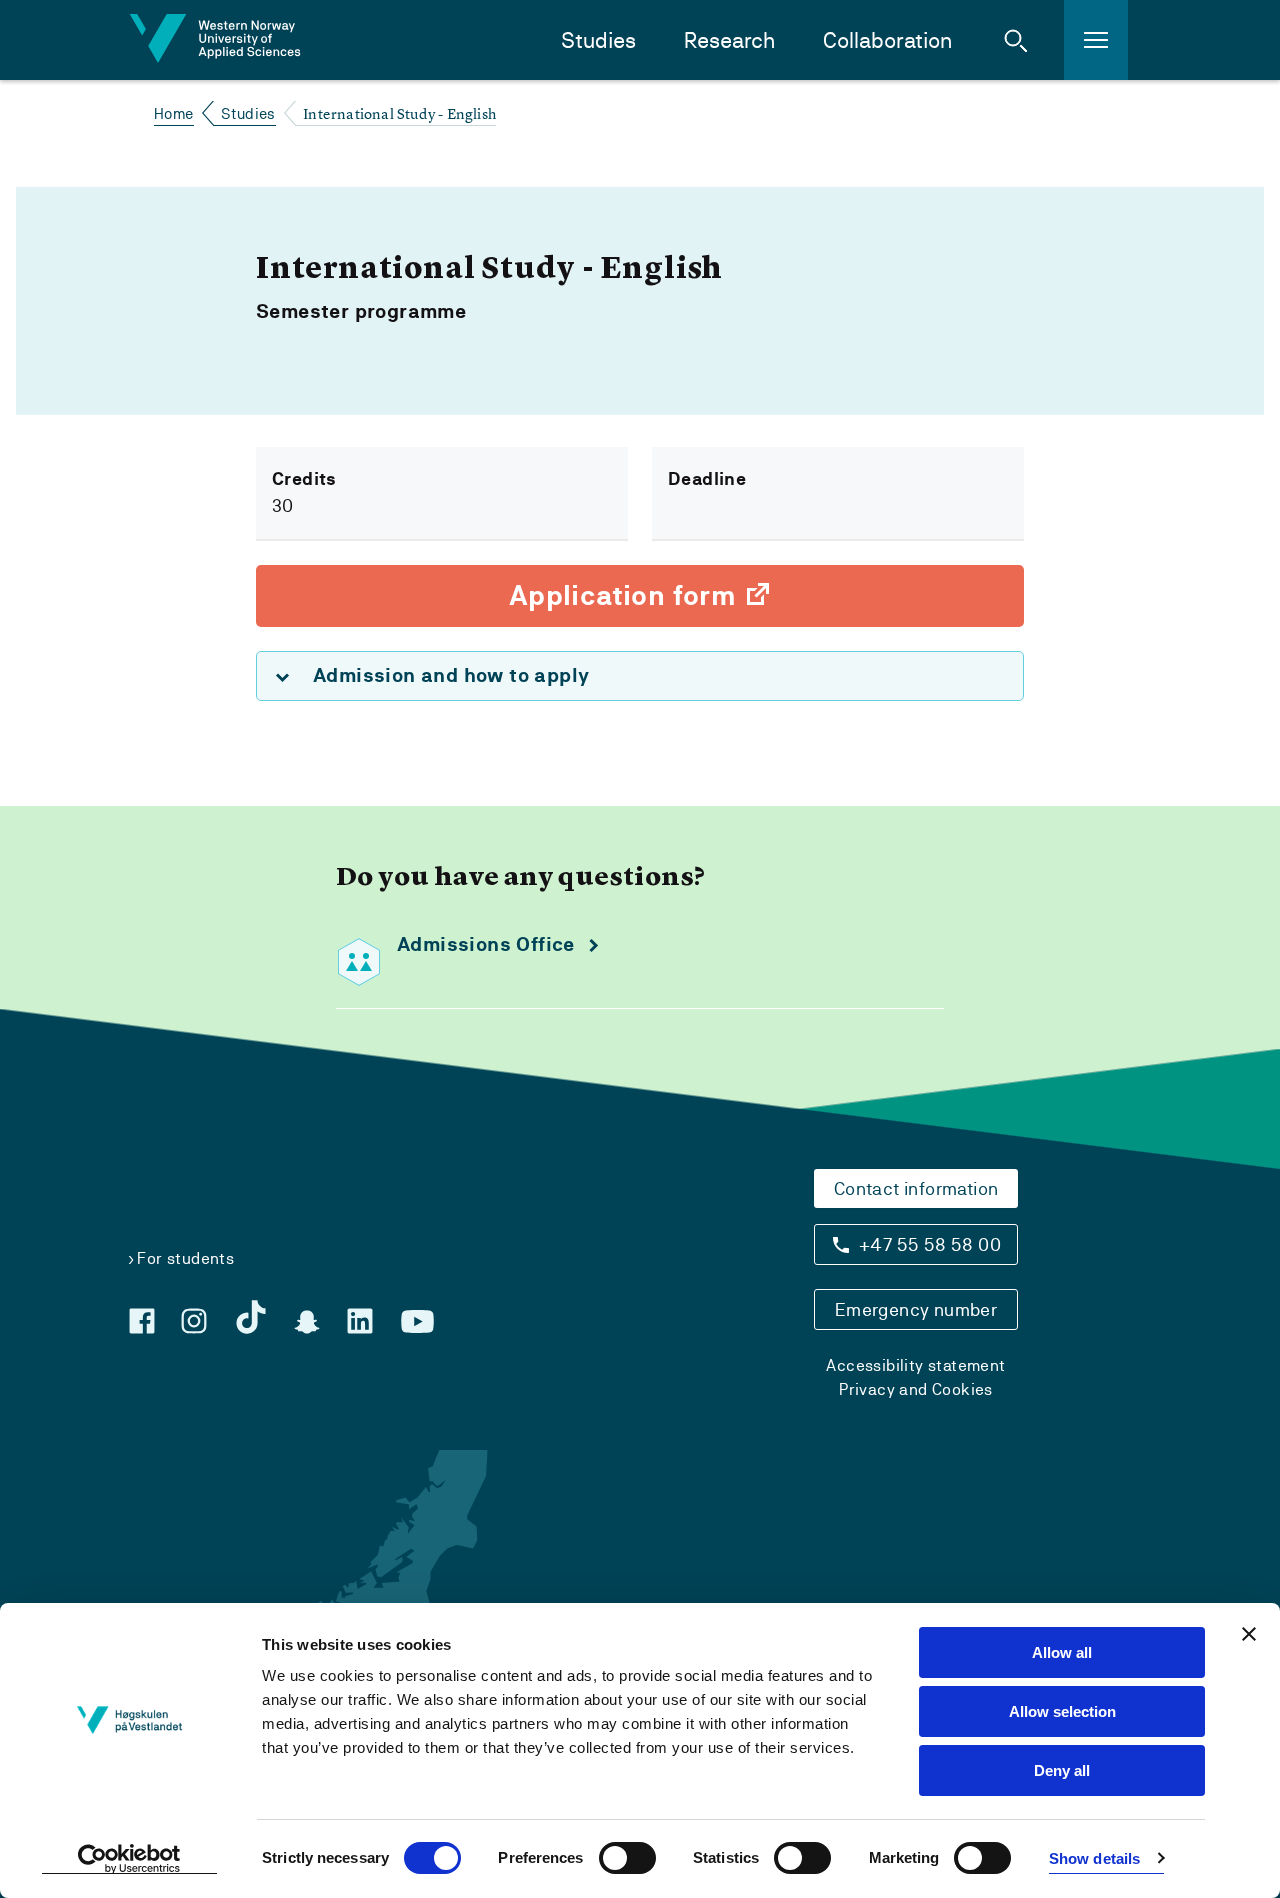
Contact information (916, 1188)
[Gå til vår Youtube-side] (417, 1322)
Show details (1094, 1858)
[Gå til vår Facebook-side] (142, 1321)
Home (174, 113)
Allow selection (1062, 1711)
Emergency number (916, 1309)
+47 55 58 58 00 (930, 1244)
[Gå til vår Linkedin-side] (360, 1321)
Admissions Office (486, 944)
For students (185, 1258)
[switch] (627, 1858)
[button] (1016, 40)
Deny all (1062, 1770)
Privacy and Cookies (916, 1389)
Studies (598, 40)
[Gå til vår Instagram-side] (194, 1321)
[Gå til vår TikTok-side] (251, 1317)
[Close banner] (1249, 1634)
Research (729, 40)
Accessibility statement (915, 1365)
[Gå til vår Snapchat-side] (307, 1322)
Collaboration (887, 40)
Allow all (1062, 1652)
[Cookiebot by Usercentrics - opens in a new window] (129, 1859)
